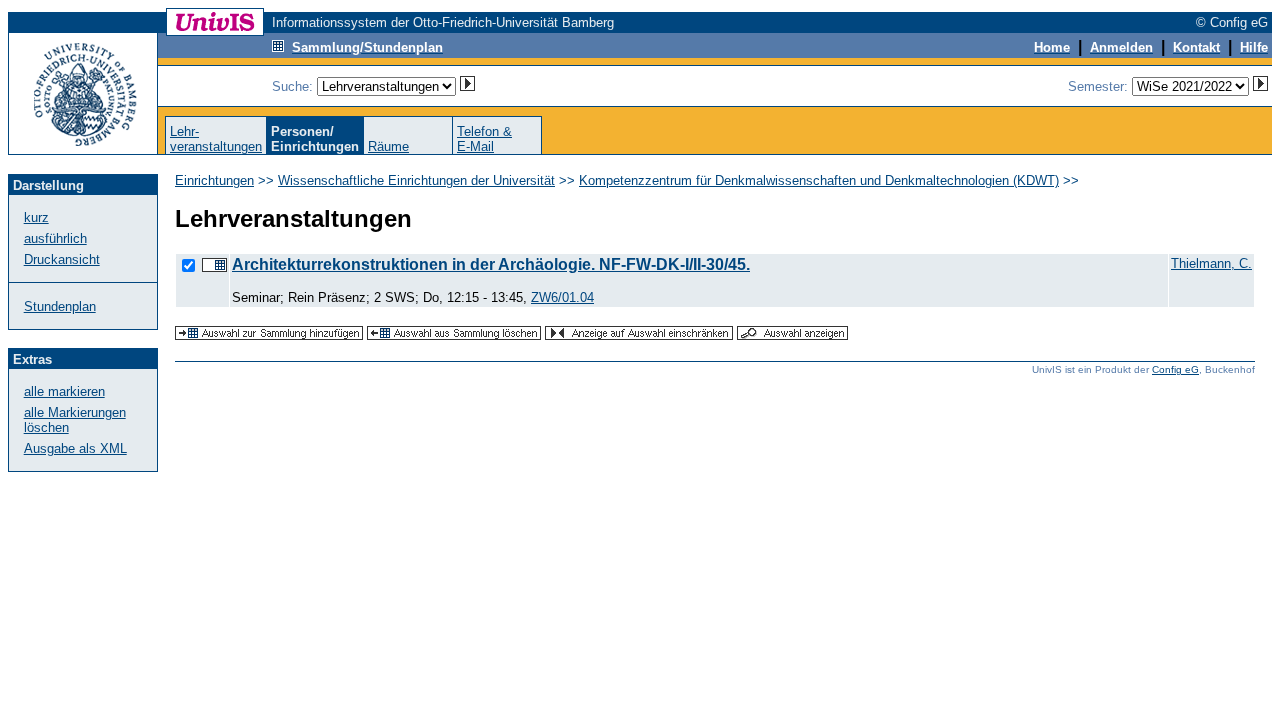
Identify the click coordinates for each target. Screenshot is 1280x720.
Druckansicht (62, 259)
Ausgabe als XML (75, 448)
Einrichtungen (214, 180)
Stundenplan (60, 306)
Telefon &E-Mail (484, 139)
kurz (36, 217)
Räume (388, 146)
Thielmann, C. (1211, 263)
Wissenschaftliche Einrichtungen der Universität (416, 180)
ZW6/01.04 (562, 297)
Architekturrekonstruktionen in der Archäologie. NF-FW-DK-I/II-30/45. (491, 264)
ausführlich (55, 238)
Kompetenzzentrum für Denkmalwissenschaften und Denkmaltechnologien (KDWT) (819, 180)
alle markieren (64, 391)
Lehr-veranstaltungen (216, 139)
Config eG (1175, 369)
